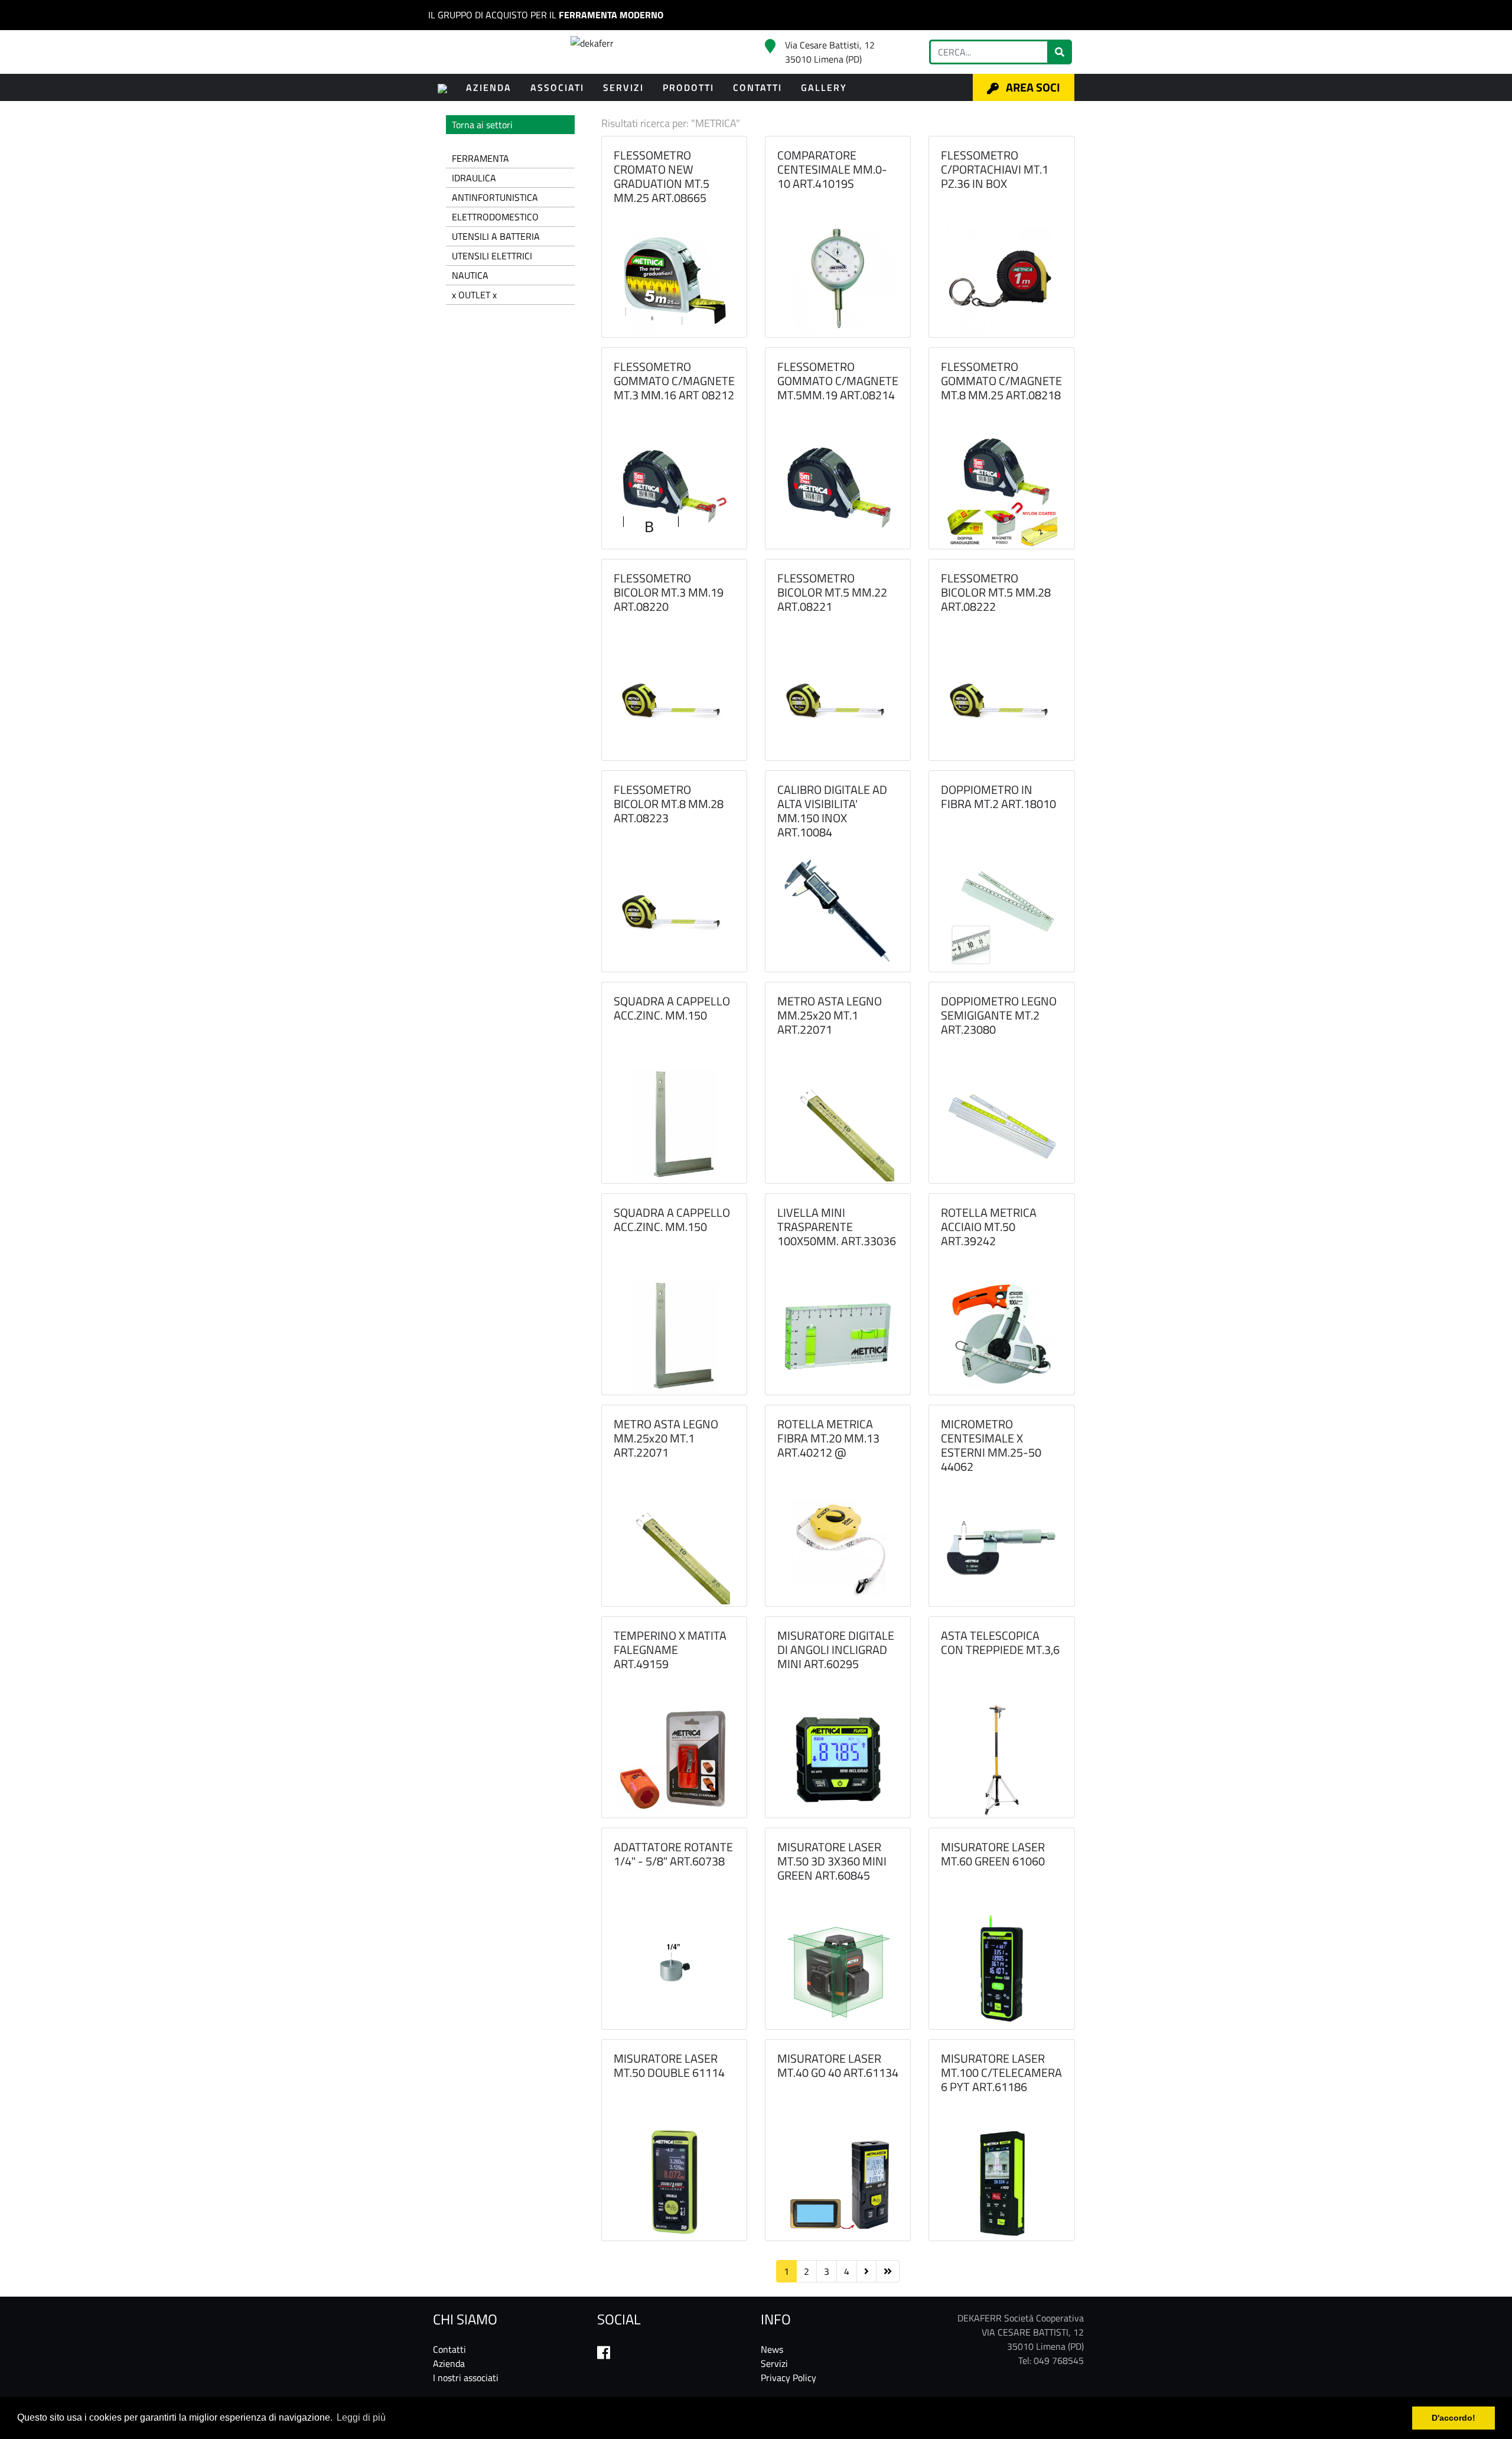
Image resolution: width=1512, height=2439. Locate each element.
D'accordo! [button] (1454, 2418)
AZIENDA (489, 87)
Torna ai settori (482, 125)
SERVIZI (623, 87)
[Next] (866, 2271)
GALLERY (824, 87)
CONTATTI (757, 87)
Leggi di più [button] (361, 2417)
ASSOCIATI (557, 87)
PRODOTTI (688, 87)
